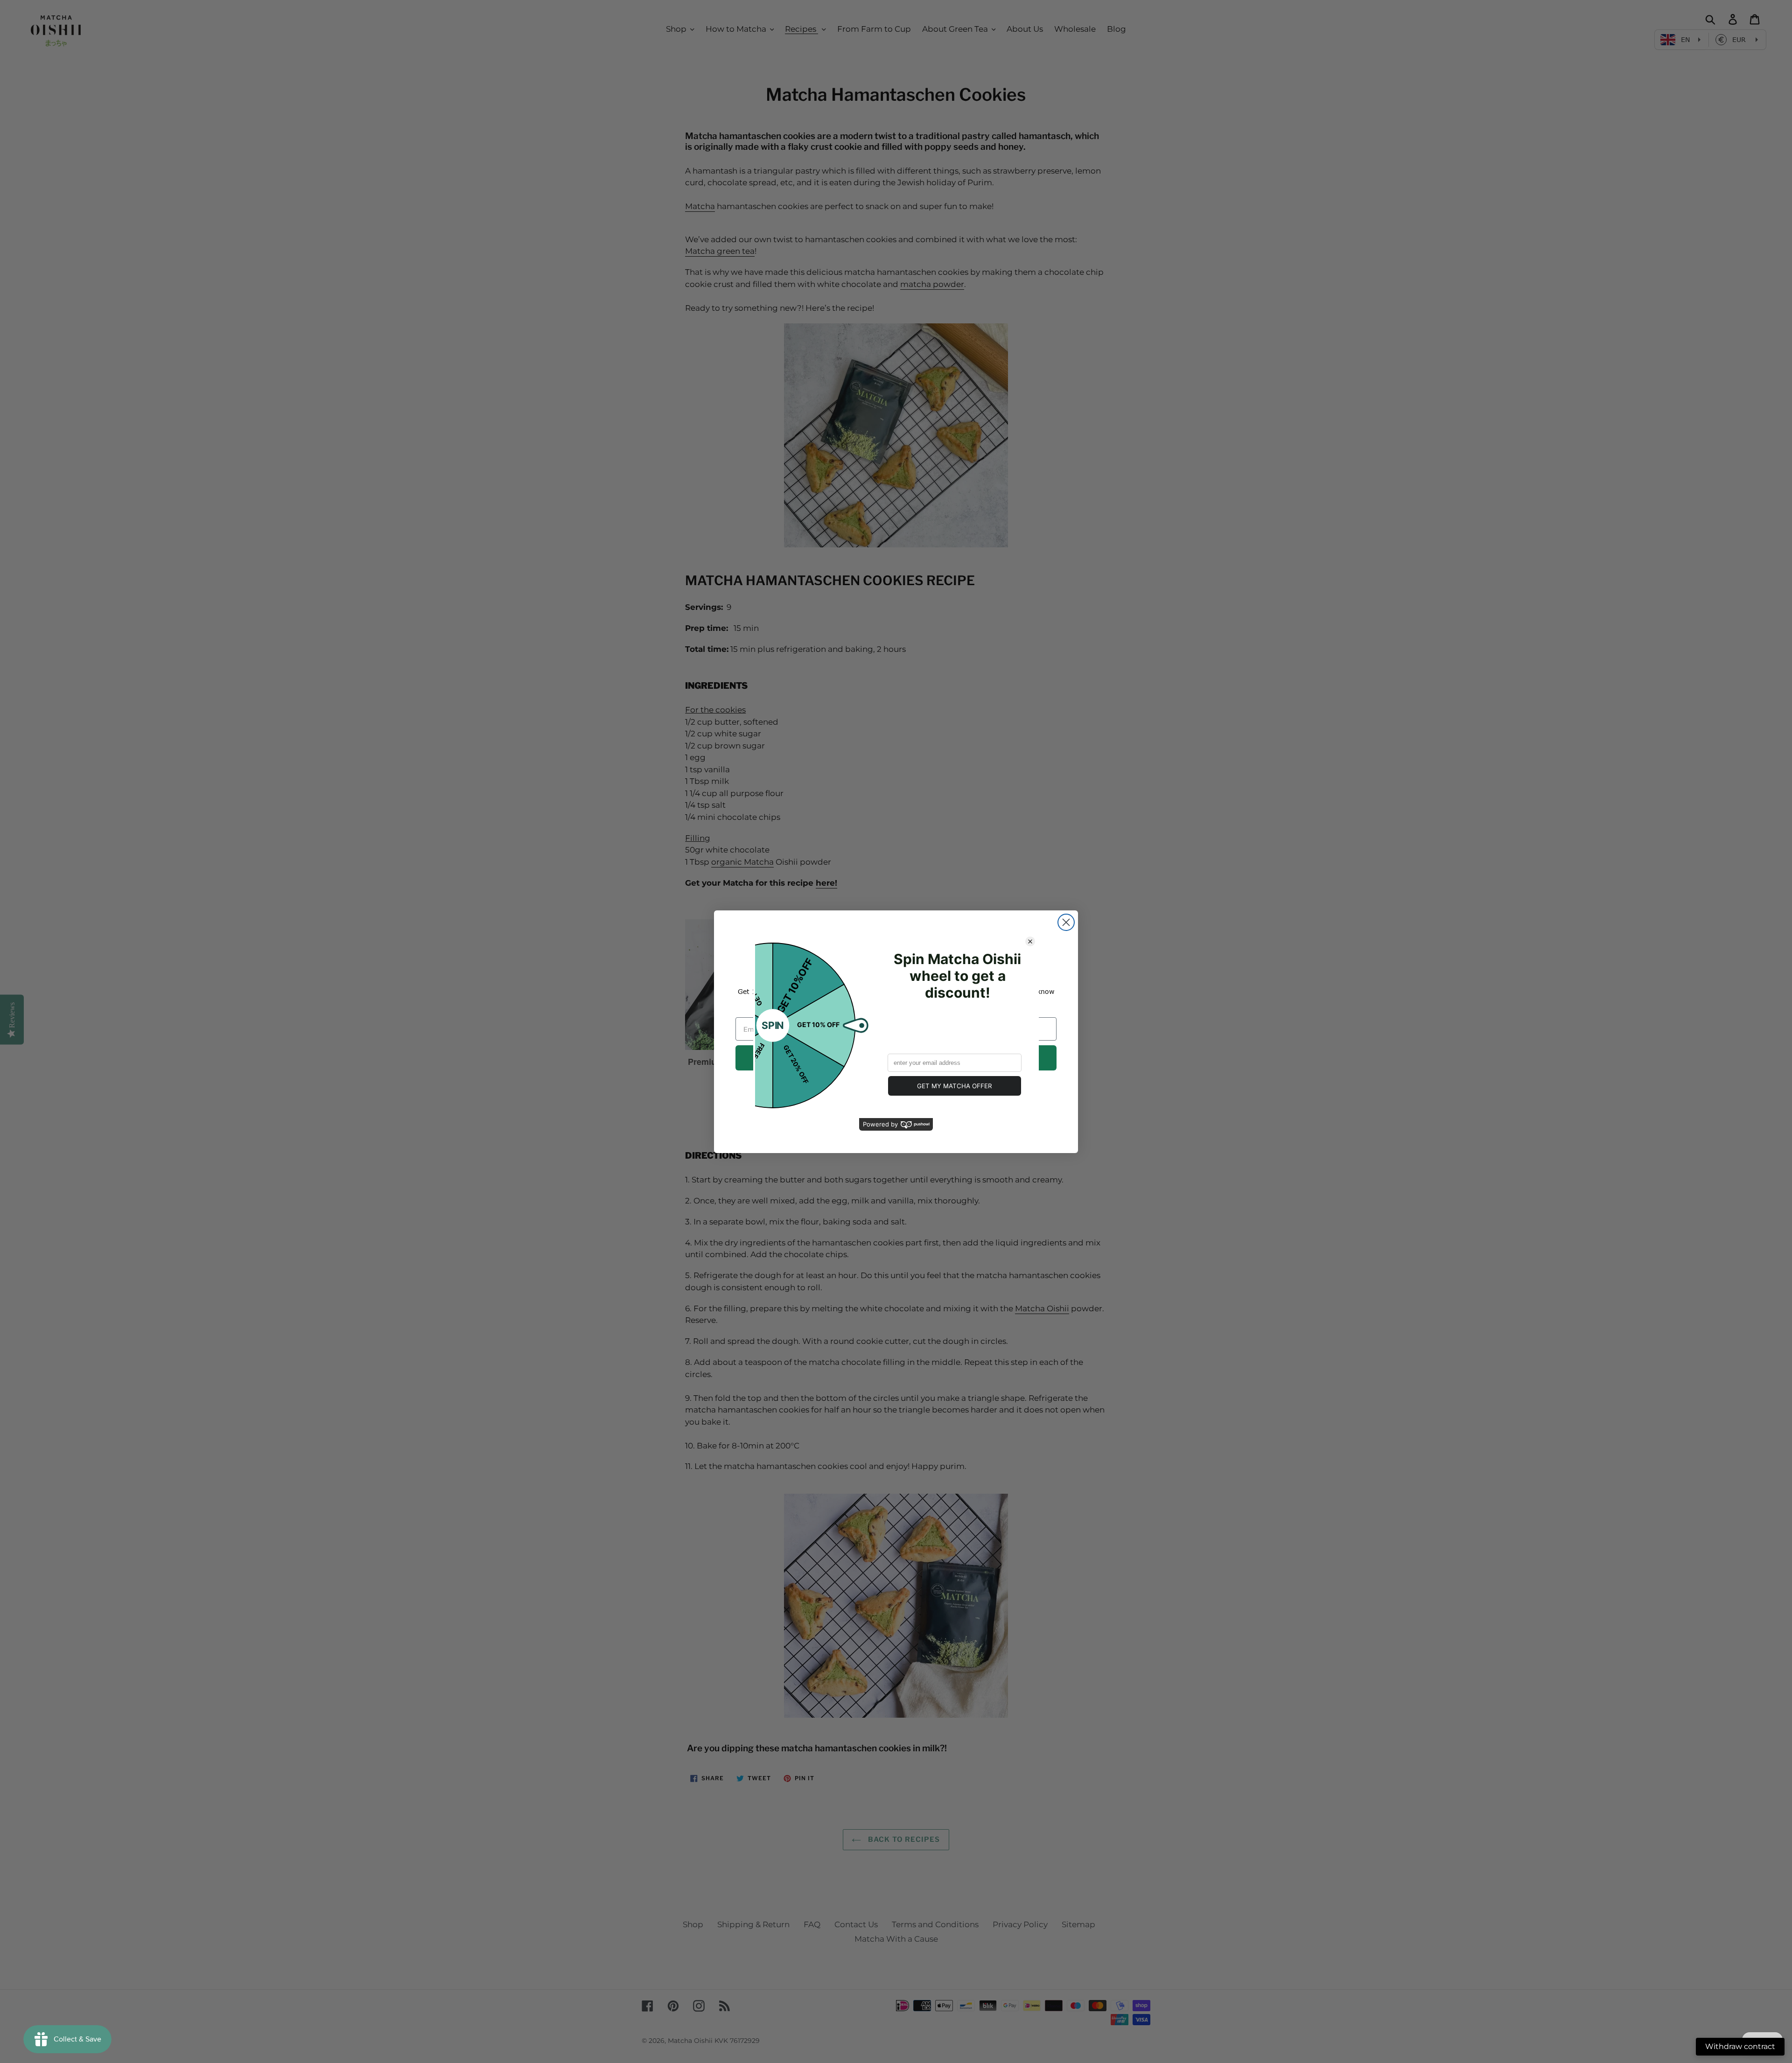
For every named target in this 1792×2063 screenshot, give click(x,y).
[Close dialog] (1066, 922)
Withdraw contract (1740, 2046)
